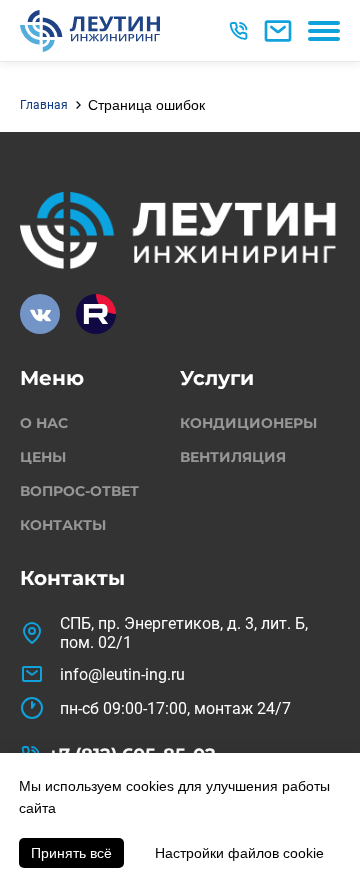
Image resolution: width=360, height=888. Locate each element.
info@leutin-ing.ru (122, 674)
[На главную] (90, 31)
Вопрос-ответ (79, 491)
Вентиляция (233, 457)
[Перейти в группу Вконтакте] (40, 314)
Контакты (63, 525)
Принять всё (71, 853)
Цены (43, 457)
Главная (44, 105)
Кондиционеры (248, 423)
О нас (44, 423)
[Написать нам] (278, 31)
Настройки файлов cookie (239, 853)
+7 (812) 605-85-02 (241, 31)
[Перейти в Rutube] (96, 314)
